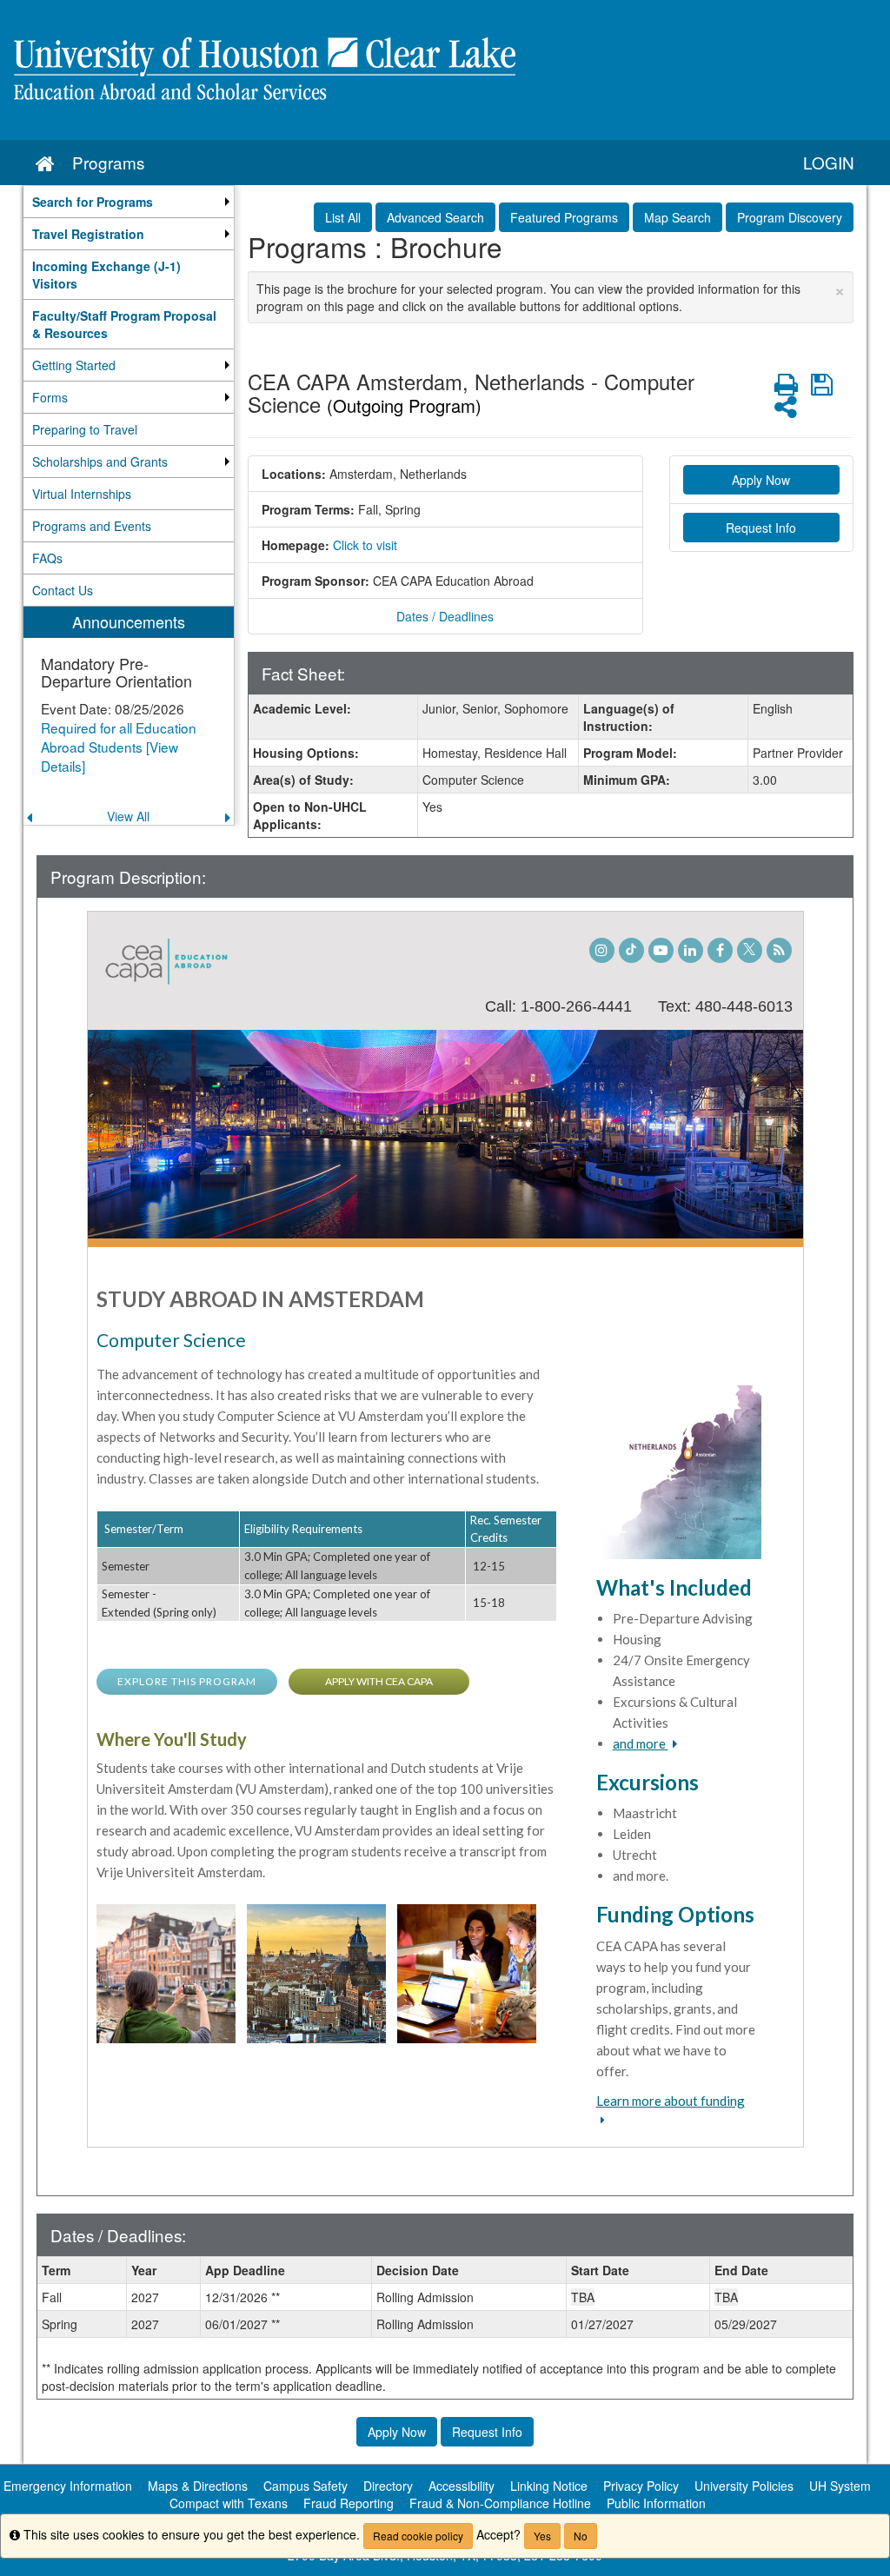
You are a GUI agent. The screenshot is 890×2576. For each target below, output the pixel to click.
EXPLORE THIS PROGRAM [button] (187, 1681)
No (581, 2536)
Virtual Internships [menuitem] (82, 494)
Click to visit (365, 545)
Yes (542, 2536)
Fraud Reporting (349, 2503)
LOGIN (829, 162)
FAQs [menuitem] (47, 558)
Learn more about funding (671, 2101)
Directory (388, 2486)
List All (343, 217)
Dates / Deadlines (445, 616)
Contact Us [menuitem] (63, 590)
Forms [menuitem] (50, 397)
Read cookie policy (418, 2536)
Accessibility (462, 2486)
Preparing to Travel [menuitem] (85, 429)
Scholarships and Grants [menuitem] (100, 461)
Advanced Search (435, 217)
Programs (108, 162)
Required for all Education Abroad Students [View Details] (119, 747)
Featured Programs (564, 217)
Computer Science (171, 1340)
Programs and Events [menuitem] (92, 526)
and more (641, 1743)
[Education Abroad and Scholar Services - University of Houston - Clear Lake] (445, 70)
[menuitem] (129, 202)
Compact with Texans (229, 2503)
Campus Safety (306, 2486)
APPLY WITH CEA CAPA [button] (379, 1681)
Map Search (677, 217)
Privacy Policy (641, 2486)
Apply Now (761, 480)
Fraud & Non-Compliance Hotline (500, 2503)
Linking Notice (549, 2486)
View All (128, 816)
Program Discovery (790, 217)
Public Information (656, 2503)
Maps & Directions (198, 2486)
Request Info (761, 528)
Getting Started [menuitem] (74, 365)
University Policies (744, 2486)
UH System (840, 2486)
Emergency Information (68, 2486)
